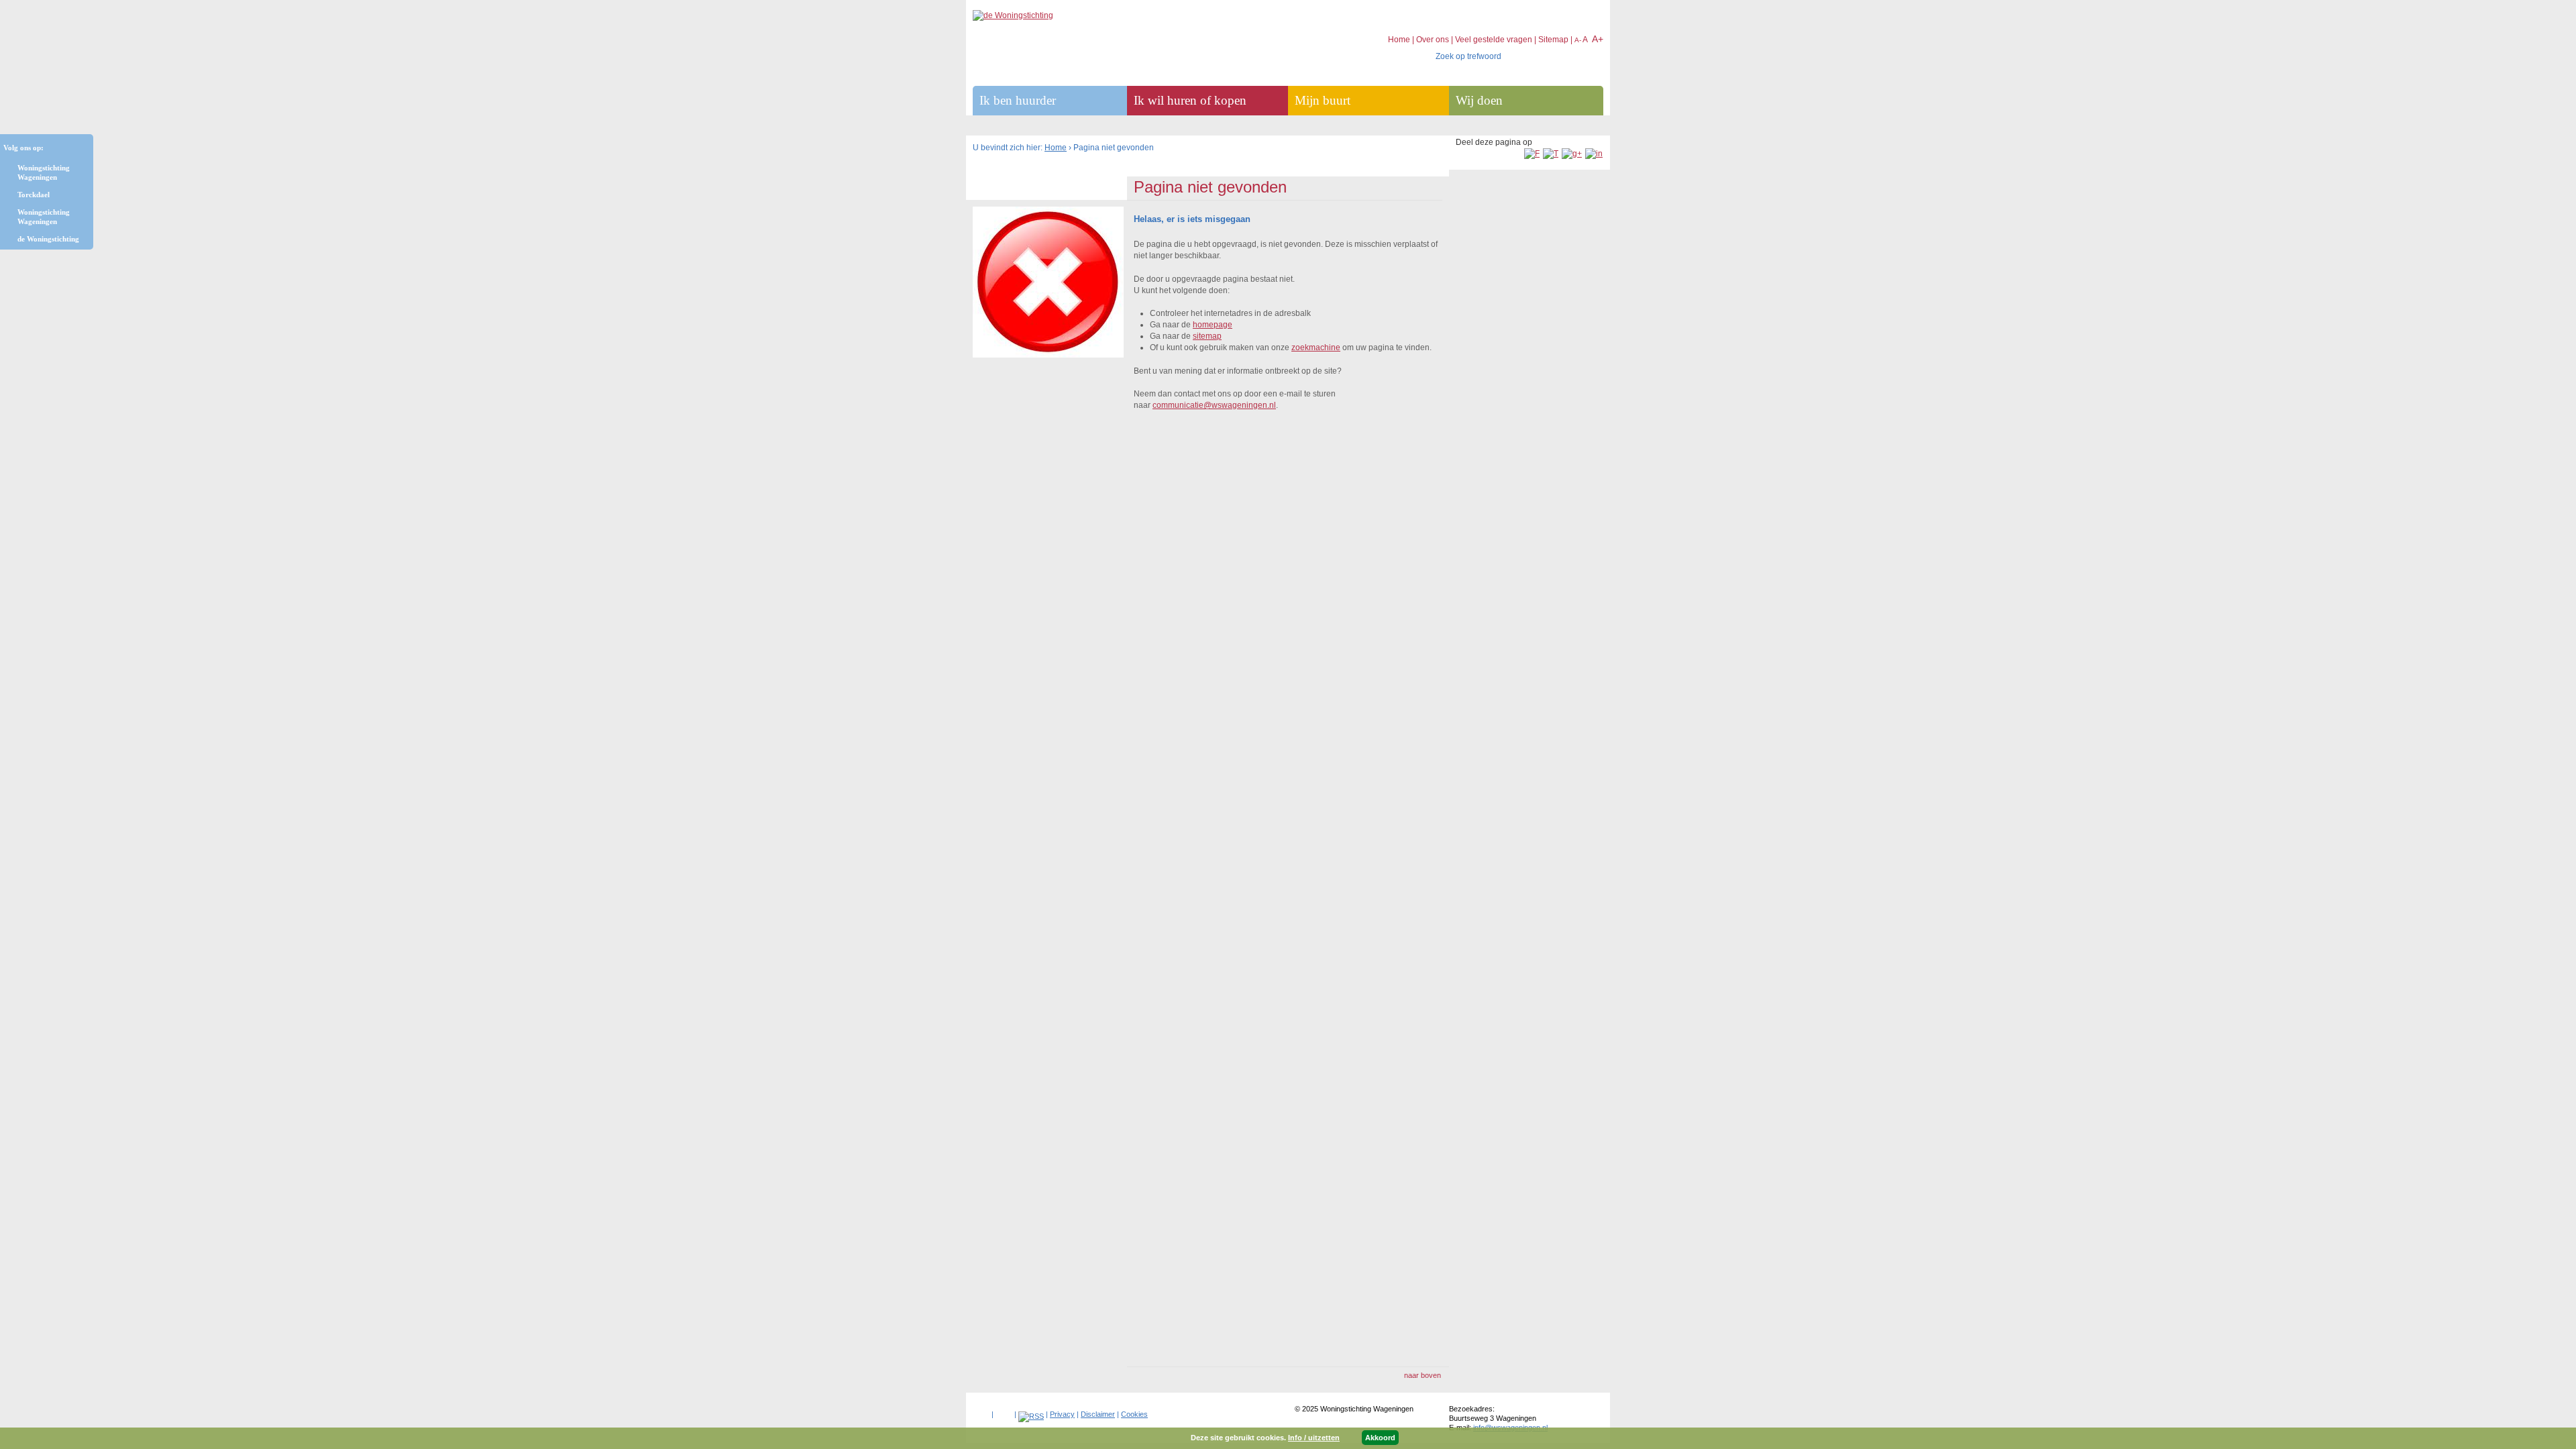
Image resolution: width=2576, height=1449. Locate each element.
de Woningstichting (48, 239)
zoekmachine (1316, 347)
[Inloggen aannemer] (1004, 1411)
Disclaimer (1098, 1414)
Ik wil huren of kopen (1190, 100)
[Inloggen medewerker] (981, 1411)
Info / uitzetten (1314, 1438)
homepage (1213, 325)
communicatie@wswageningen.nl (1214, 405)
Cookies (1134, 1414)
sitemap (1207, 336)
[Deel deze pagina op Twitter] (1551, 154)
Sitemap (1553, 40)
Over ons (1433, 40)
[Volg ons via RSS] (1031, 1416)
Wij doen (1479, 100)
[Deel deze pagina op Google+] (1572, 154)
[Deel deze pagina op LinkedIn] (1594, 154)
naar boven (1423, 1375)
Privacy (1062, 1414)
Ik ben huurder (1018, 100)
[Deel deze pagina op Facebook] (1532, 154)
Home (1056, 148)
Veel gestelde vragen (1494, 40)
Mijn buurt (1323, 100)
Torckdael (34, 195)
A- (1578, 40)
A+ (1598, 39)
